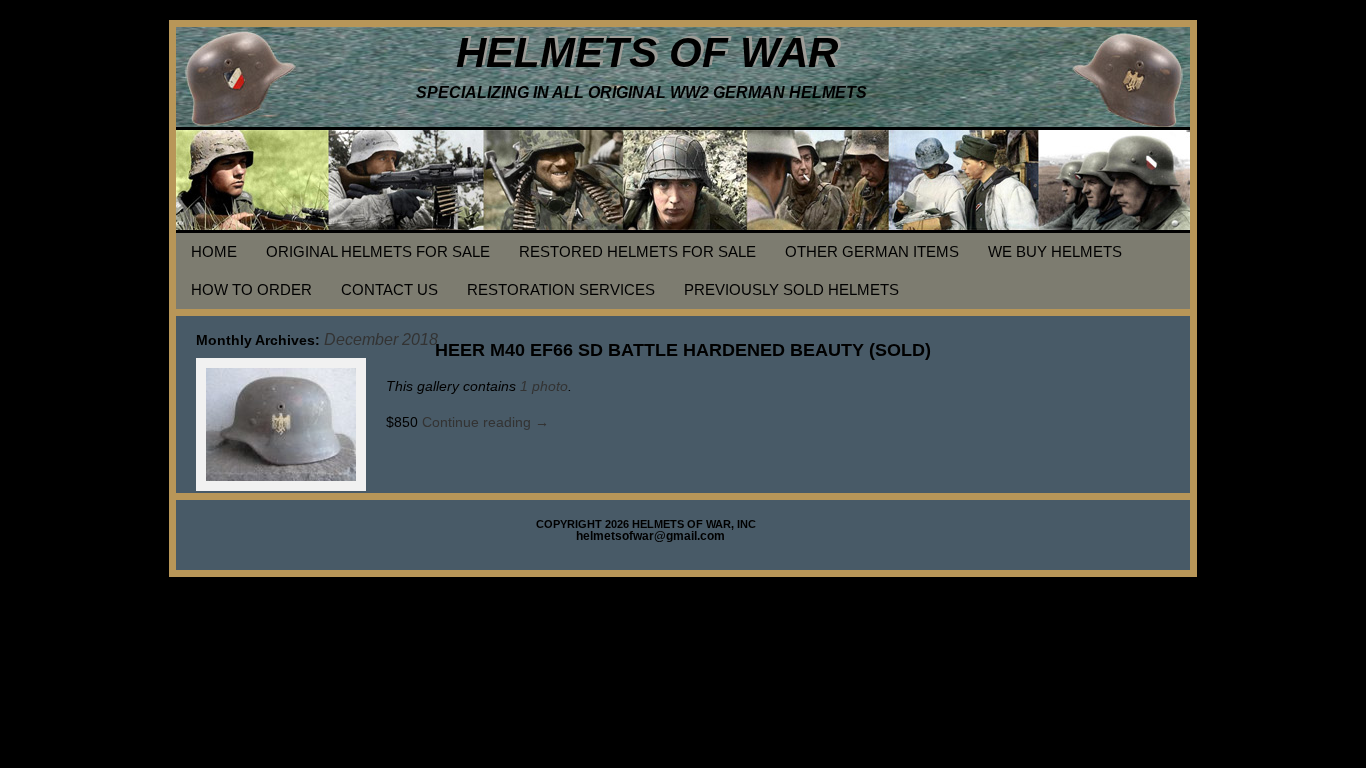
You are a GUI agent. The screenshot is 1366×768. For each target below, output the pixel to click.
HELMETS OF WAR (647, 52)
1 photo (544, 386)
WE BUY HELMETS (1055, 251)
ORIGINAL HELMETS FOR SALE (378, 251)
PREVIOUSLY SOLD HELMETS (791, 289)
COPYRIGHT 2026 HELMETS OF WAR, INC (646, 524)
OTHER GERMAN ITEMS (872, 251)
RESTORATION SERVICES (561, 289)
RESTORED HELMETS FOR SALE (637, 251)
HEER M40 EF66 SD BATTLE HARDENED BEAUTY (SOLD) (683, 350)
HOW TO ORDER (251, 289)
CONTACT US (389, 289)
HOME (214, 251)
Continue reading (485, 422)
